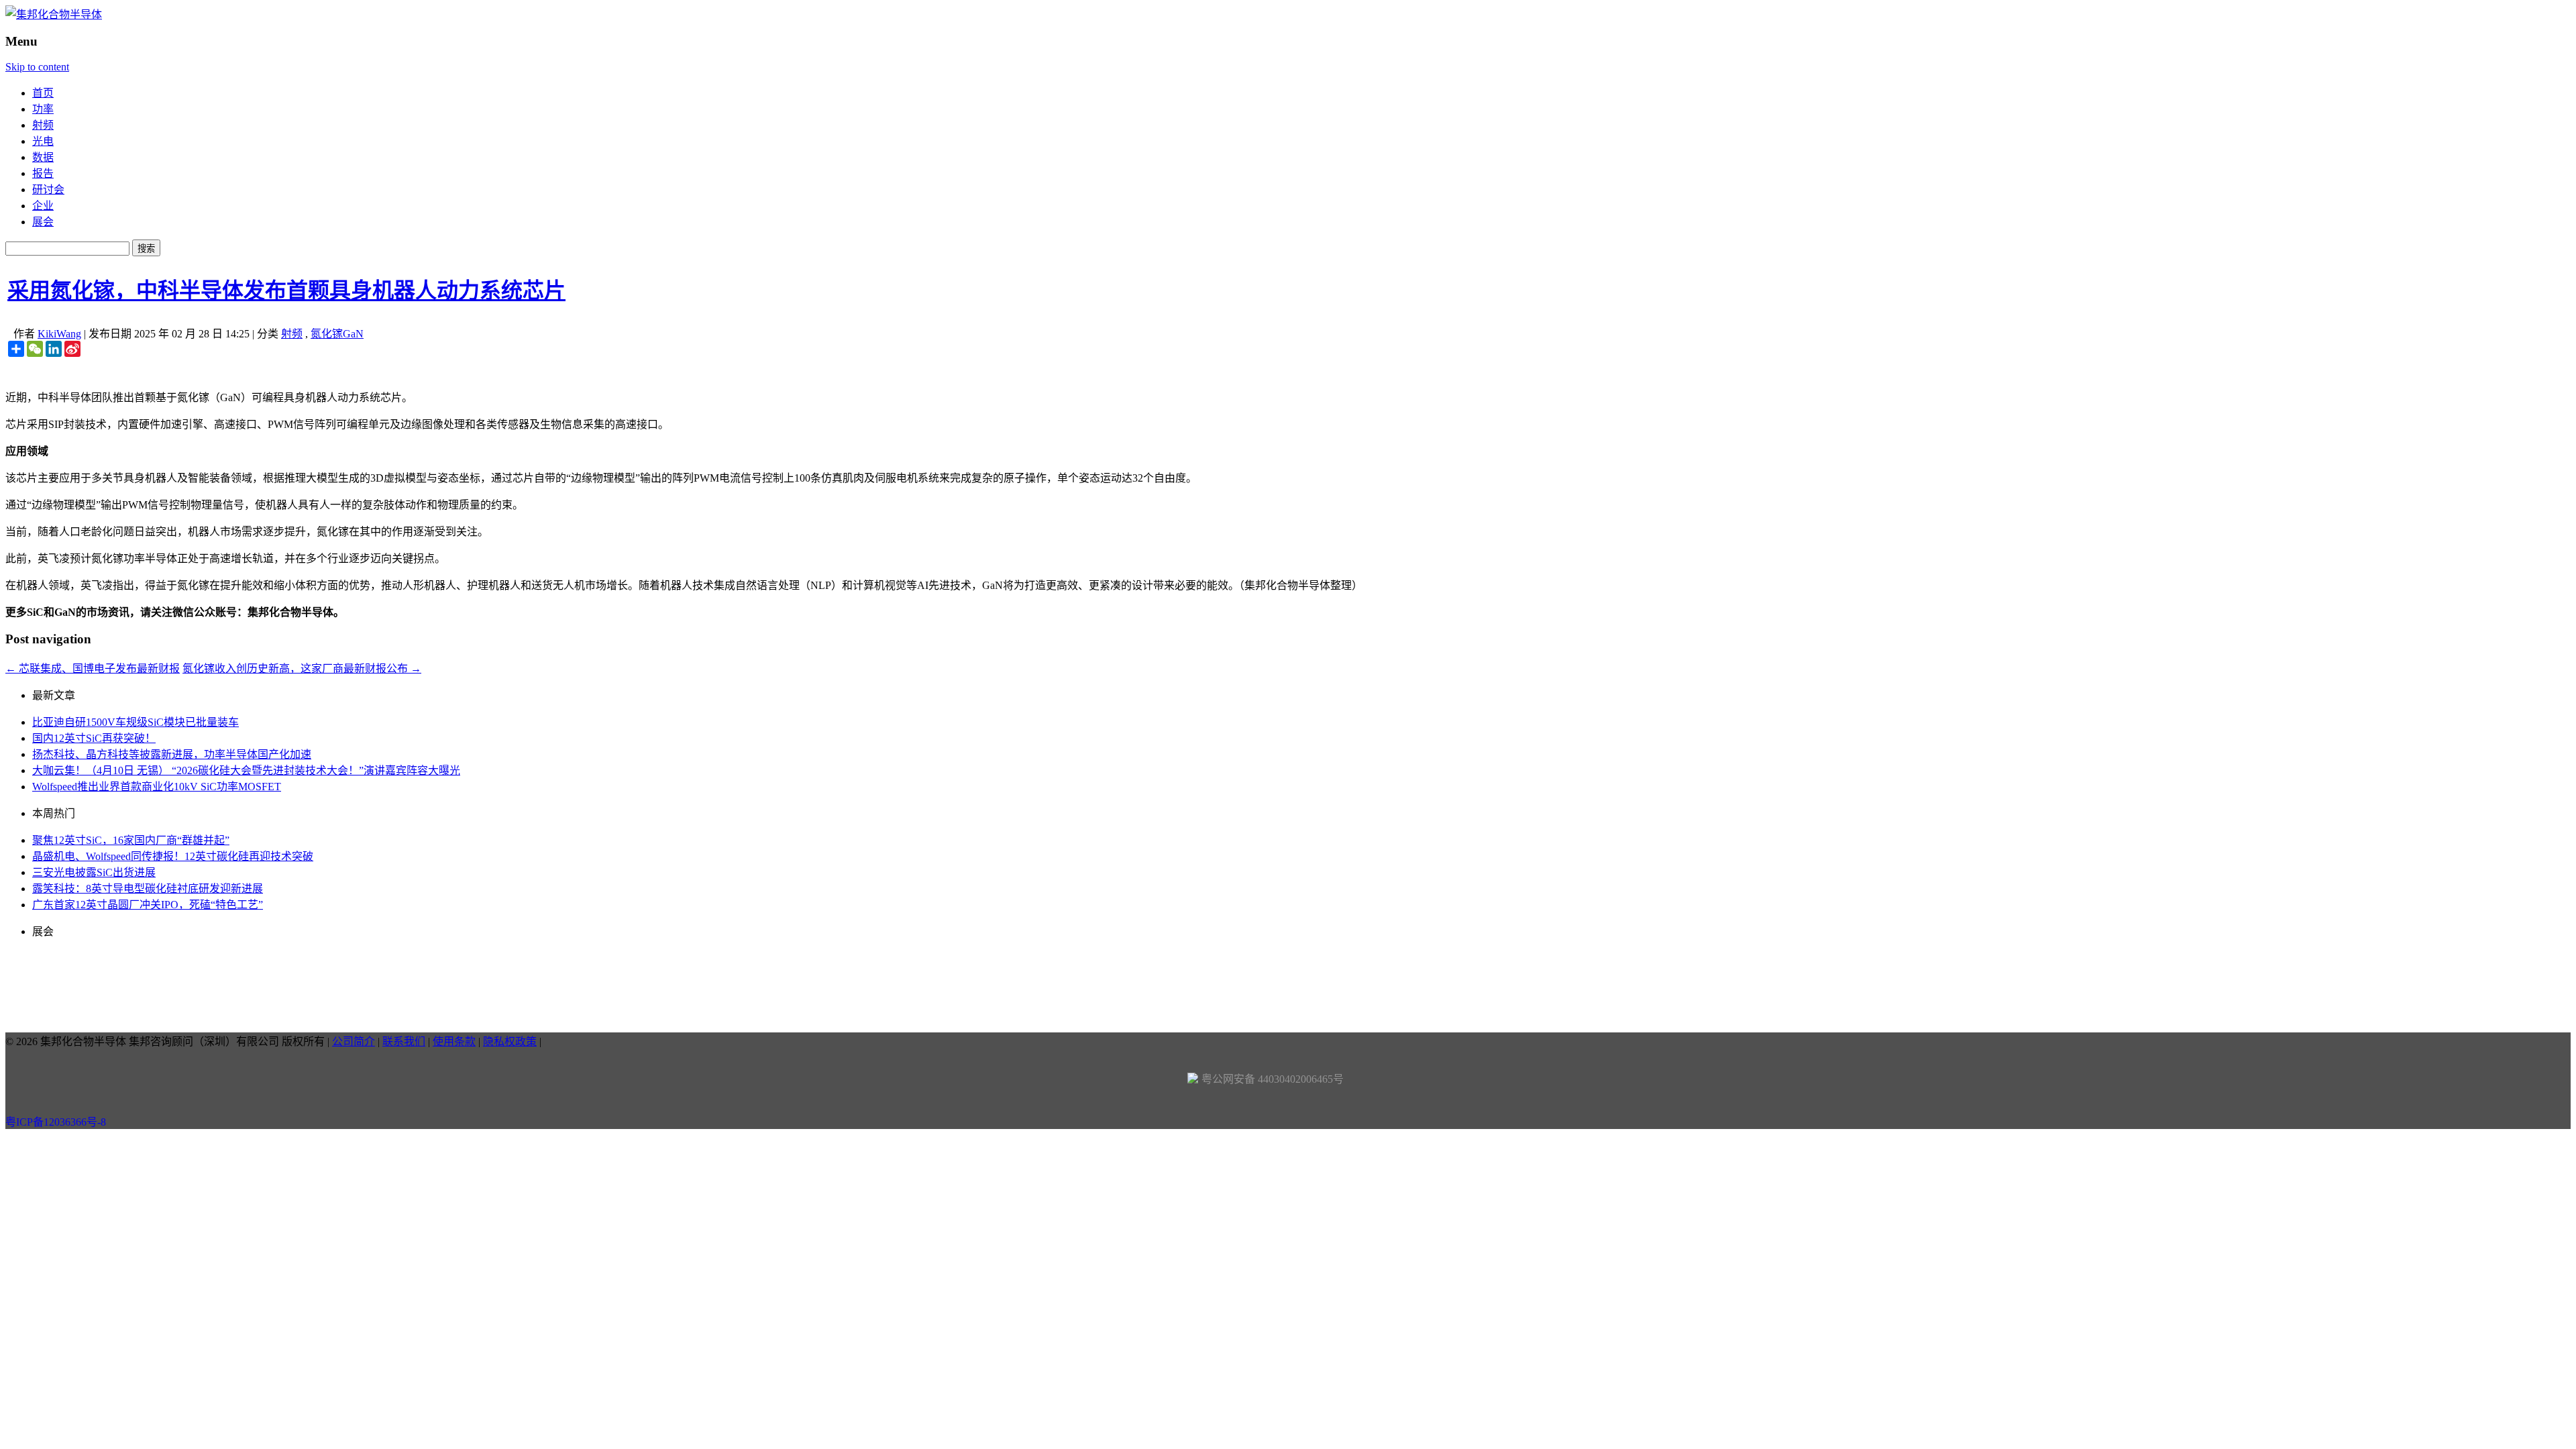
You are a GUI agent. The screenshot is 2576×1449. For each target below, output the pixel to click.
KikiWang (59, 334)
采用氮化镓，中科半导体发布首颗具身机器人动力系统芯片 (286, 290)
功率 (43, 109)
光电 (43, 141)
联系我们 (404, 1041)
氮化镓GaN (337, 334)
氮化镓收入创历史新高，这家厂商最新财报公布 (302, 668)
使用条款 (454, 1041)
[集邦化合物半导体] (54, 14)
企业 (43, 206)
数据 (43, 157)
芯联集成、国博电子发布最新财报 (93, 668)
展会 (43, 222)
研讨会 (48, 190)
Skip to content (37, 67)
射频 (43, 125)
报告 (43, 173)
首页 (43, 93)
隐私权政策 (510, 1041)
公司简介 (354, 1041)
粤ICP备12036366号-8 (56, 1122)
